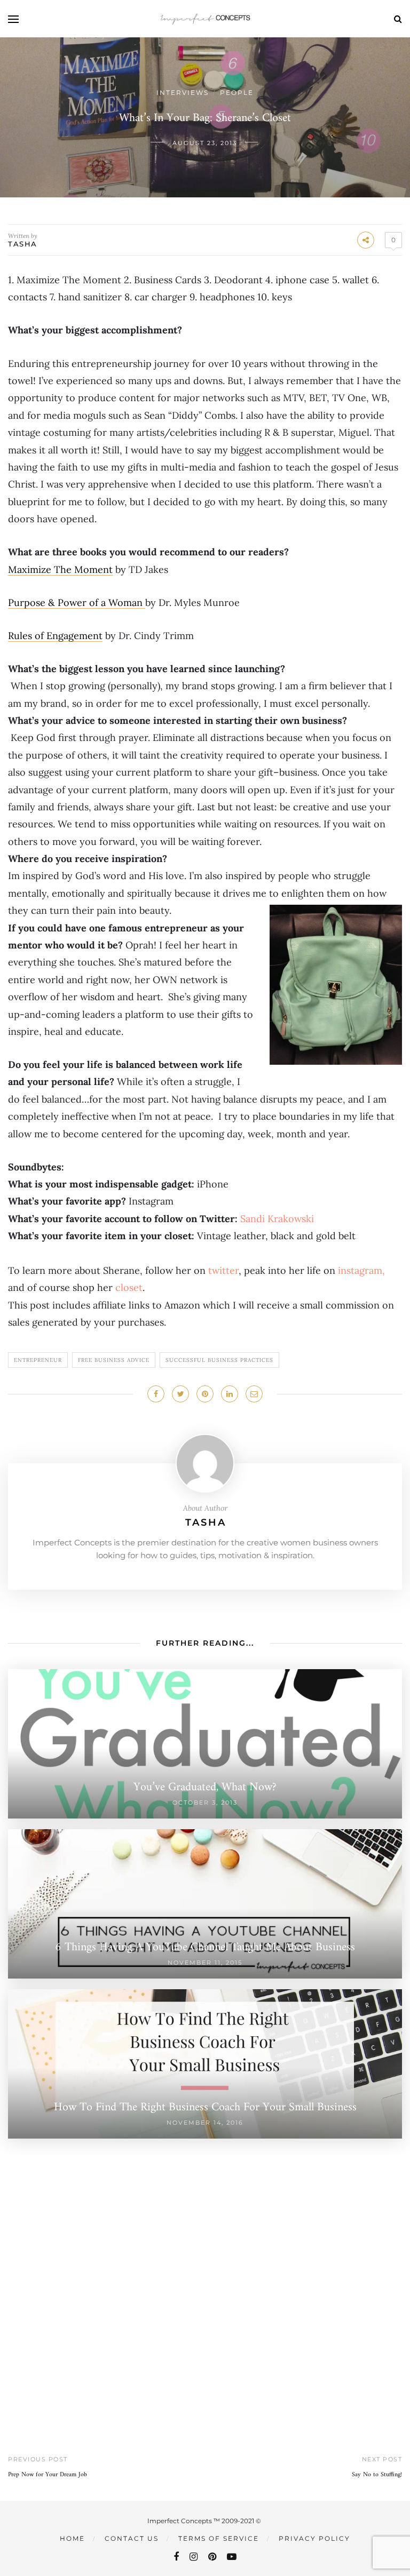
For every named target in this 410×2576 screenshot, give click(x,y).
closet (129, 1287)
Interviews (183, 93)
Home (72, 2538)
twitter (223, 1270)
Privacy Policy (314, 2538)
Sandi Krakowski (277, 1219)
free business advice (114, 1360)
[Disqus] (205, 2272)
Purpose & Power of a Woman (77, 603)
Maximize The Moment (60, 569)
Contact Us (132, 2538)
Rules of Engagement (55, 636)
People (237, 93)
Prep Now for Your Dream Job (48, 2475)
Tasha (23, 244)
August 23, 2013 (205, 143)
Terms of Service (219, 2538)
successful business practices (219, 1360)
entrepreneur (38, 1360)
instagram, (360, 1270)
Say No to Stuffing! (377, 2475)
